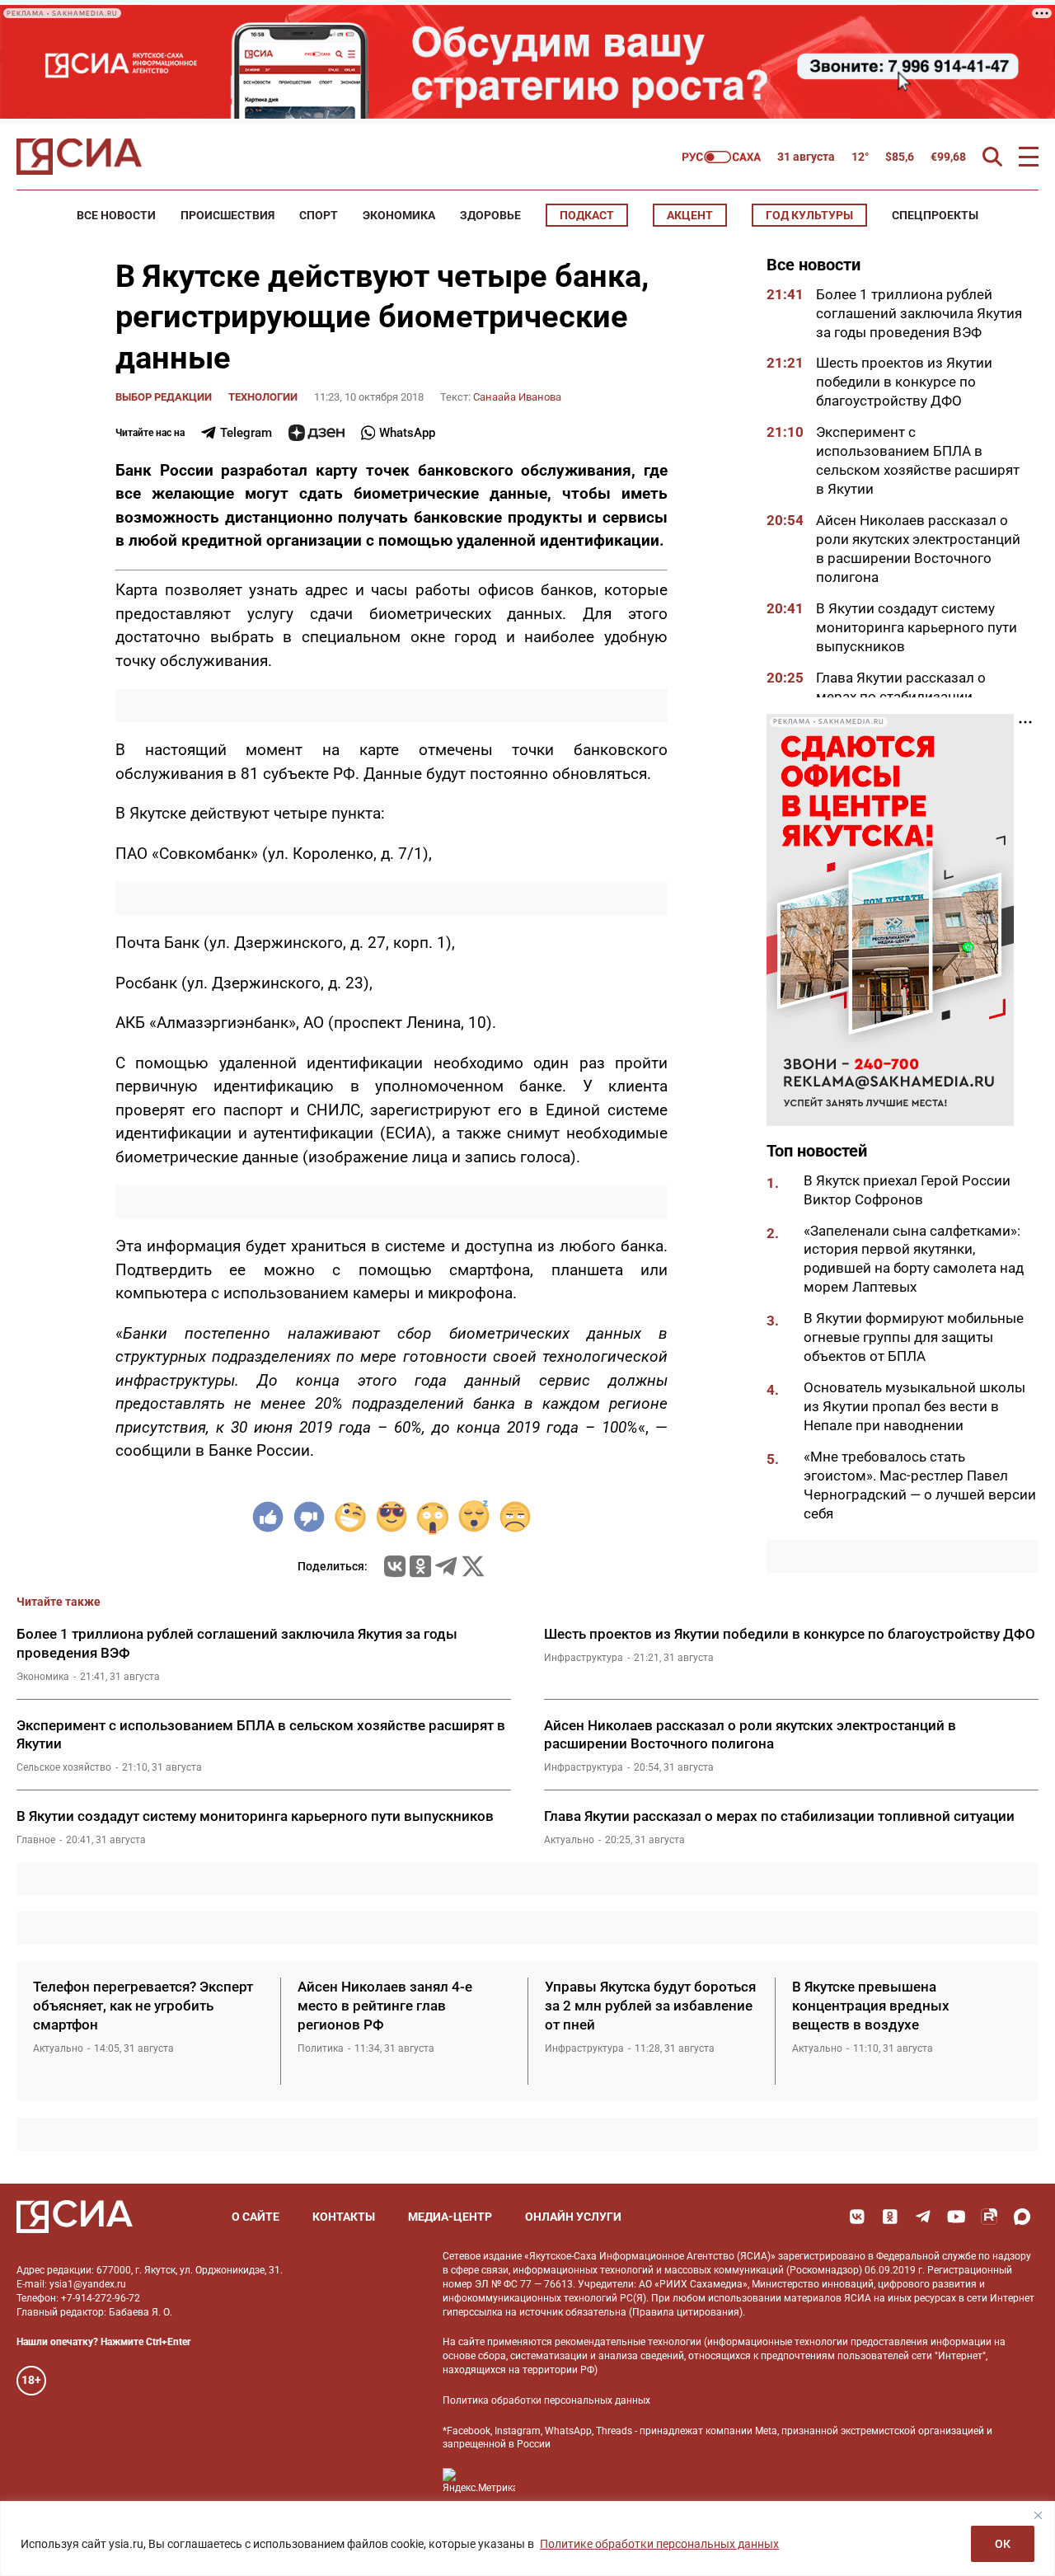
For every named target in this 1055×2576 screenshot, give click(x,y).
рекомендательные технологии (628, 2342)
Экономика (399, 215)
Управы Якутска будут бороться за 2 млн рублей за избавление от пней (650, 2006)
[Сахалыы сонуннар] (722, 157)
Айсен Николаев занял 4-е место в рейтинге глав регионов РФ (385, 2006)
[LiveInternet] (544, 2481)
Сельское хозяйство (64, 1767)
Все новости (116, 215)
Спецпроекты (935, 215)
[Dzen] (316, 433)
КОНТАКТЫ (344, 2217)
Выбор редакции (164, 397)
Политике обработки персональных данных (659, 2544)
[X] (473, 1566)
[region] (527, 2538)
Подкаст (587, 215)
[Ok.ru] (420, 1566)
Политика (321, 2048)
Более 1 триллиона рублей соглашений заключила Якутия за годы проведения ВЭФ (919, 313)
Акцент (690, 215)
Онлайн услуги (573, 2217)
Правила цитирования (686, 2312)
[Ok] (890, 2217)
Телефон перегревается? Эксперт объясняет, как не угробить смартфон (143, 2006)
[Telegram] (446, 1566)
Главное (36, 1840)
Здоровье (490, 215)
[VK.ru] (395, 1566)
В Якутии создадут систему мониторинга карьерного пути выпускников (917, 627)
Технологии (263, 397)
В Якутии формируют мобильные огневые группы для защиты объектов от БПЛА (914, 1338)
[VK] (857, 2217)
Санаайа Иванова (517, 397)
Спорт (319, 215)
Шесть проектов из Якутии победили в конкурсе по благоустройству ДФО (904, 382)
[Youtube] (956, 2217)
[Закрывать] (1038, 2515)
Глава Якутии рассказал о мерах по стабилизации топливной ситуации (901, 697)
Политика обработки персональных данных (546, 2400)
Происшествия (227, 215)
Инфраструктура (584, 1658)
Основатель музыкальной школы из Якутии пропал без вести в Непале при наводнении (914, 1406)
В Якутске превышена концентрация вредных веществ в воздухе (871, 2006)
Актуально (569, 1840)
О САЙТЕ (256, 2217)
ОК (1003, 2544)
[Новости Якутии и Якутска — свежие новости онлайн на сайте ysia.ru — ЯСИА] (79, 157)
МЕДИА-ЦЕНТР (450, 2217)
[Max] (1022, 2217)
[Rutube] (989, 2217)
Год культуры (809, 215)
